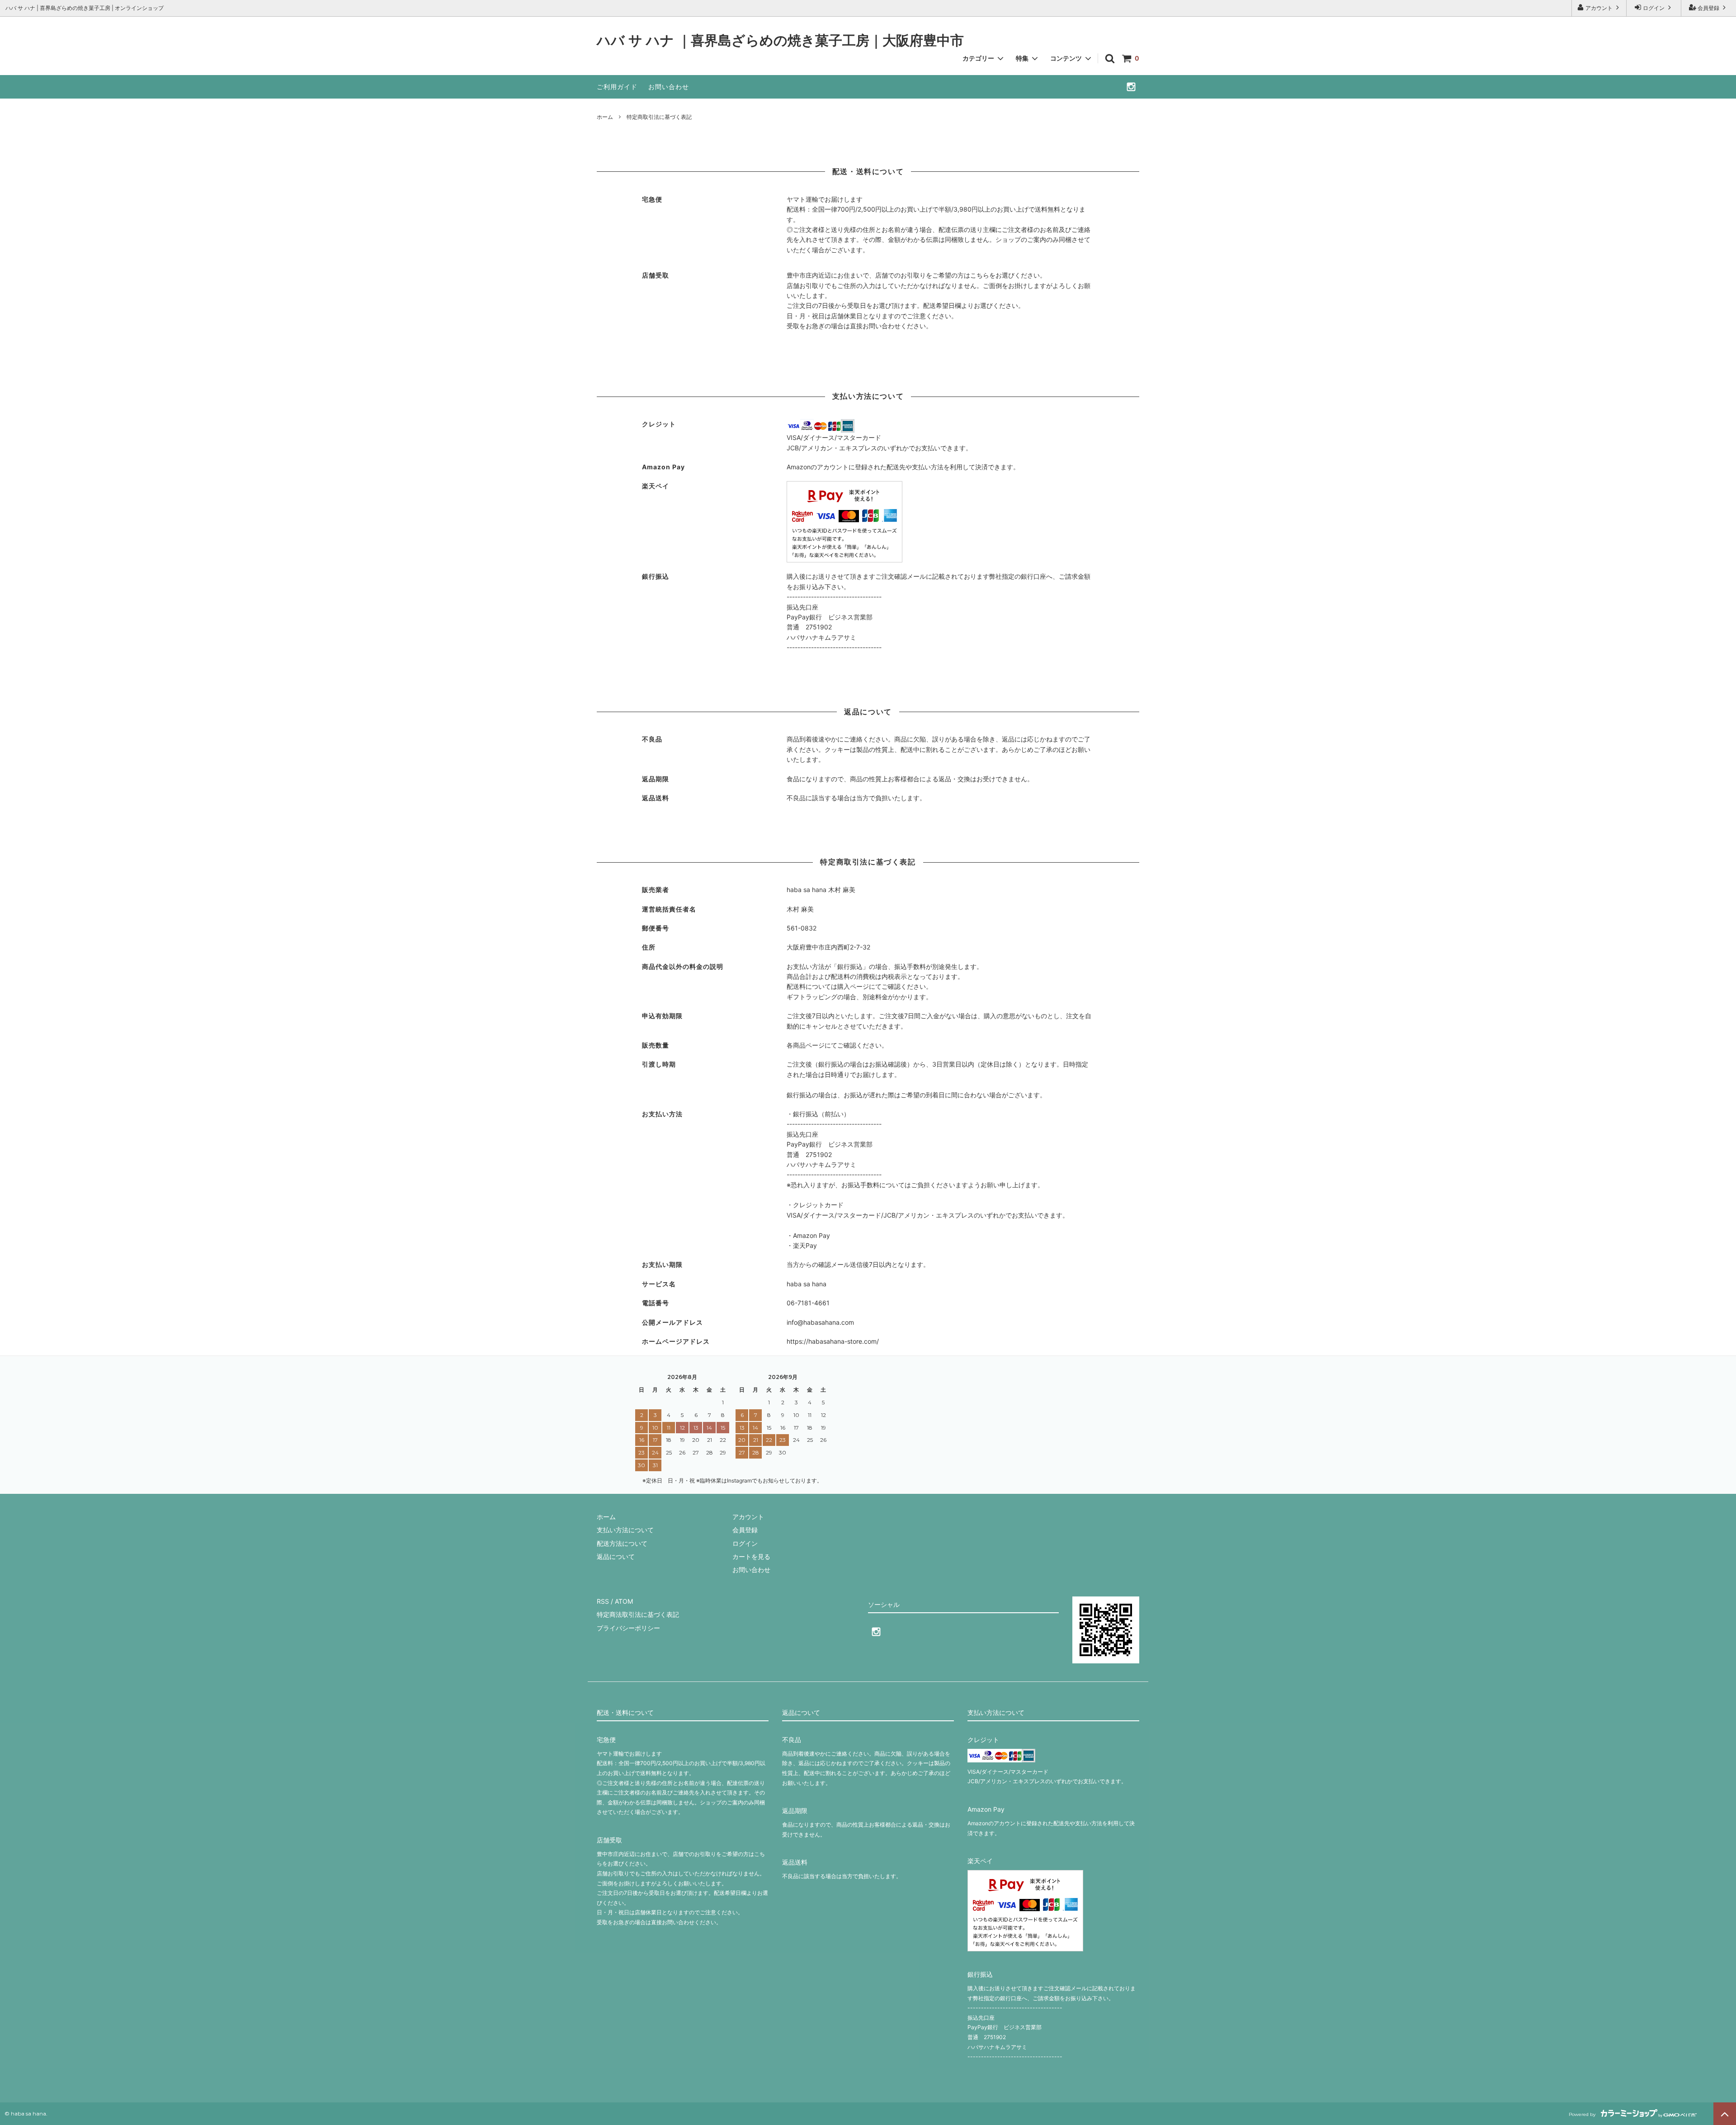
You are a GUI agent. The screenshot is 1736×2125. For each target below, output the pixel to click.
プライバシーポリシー (628, 1628)
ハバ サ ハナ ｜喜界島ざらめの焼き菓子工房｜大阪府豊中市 (780, 41)
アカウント (1599, 8)
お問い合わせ (669, 87)
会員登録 (1708, 8)
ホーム (605, 117)
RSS (603, 1601)
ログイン (1654, 8)
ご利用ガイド (617, 87)
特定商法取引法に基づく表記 (638, 1614)
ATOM (624, 1601)
